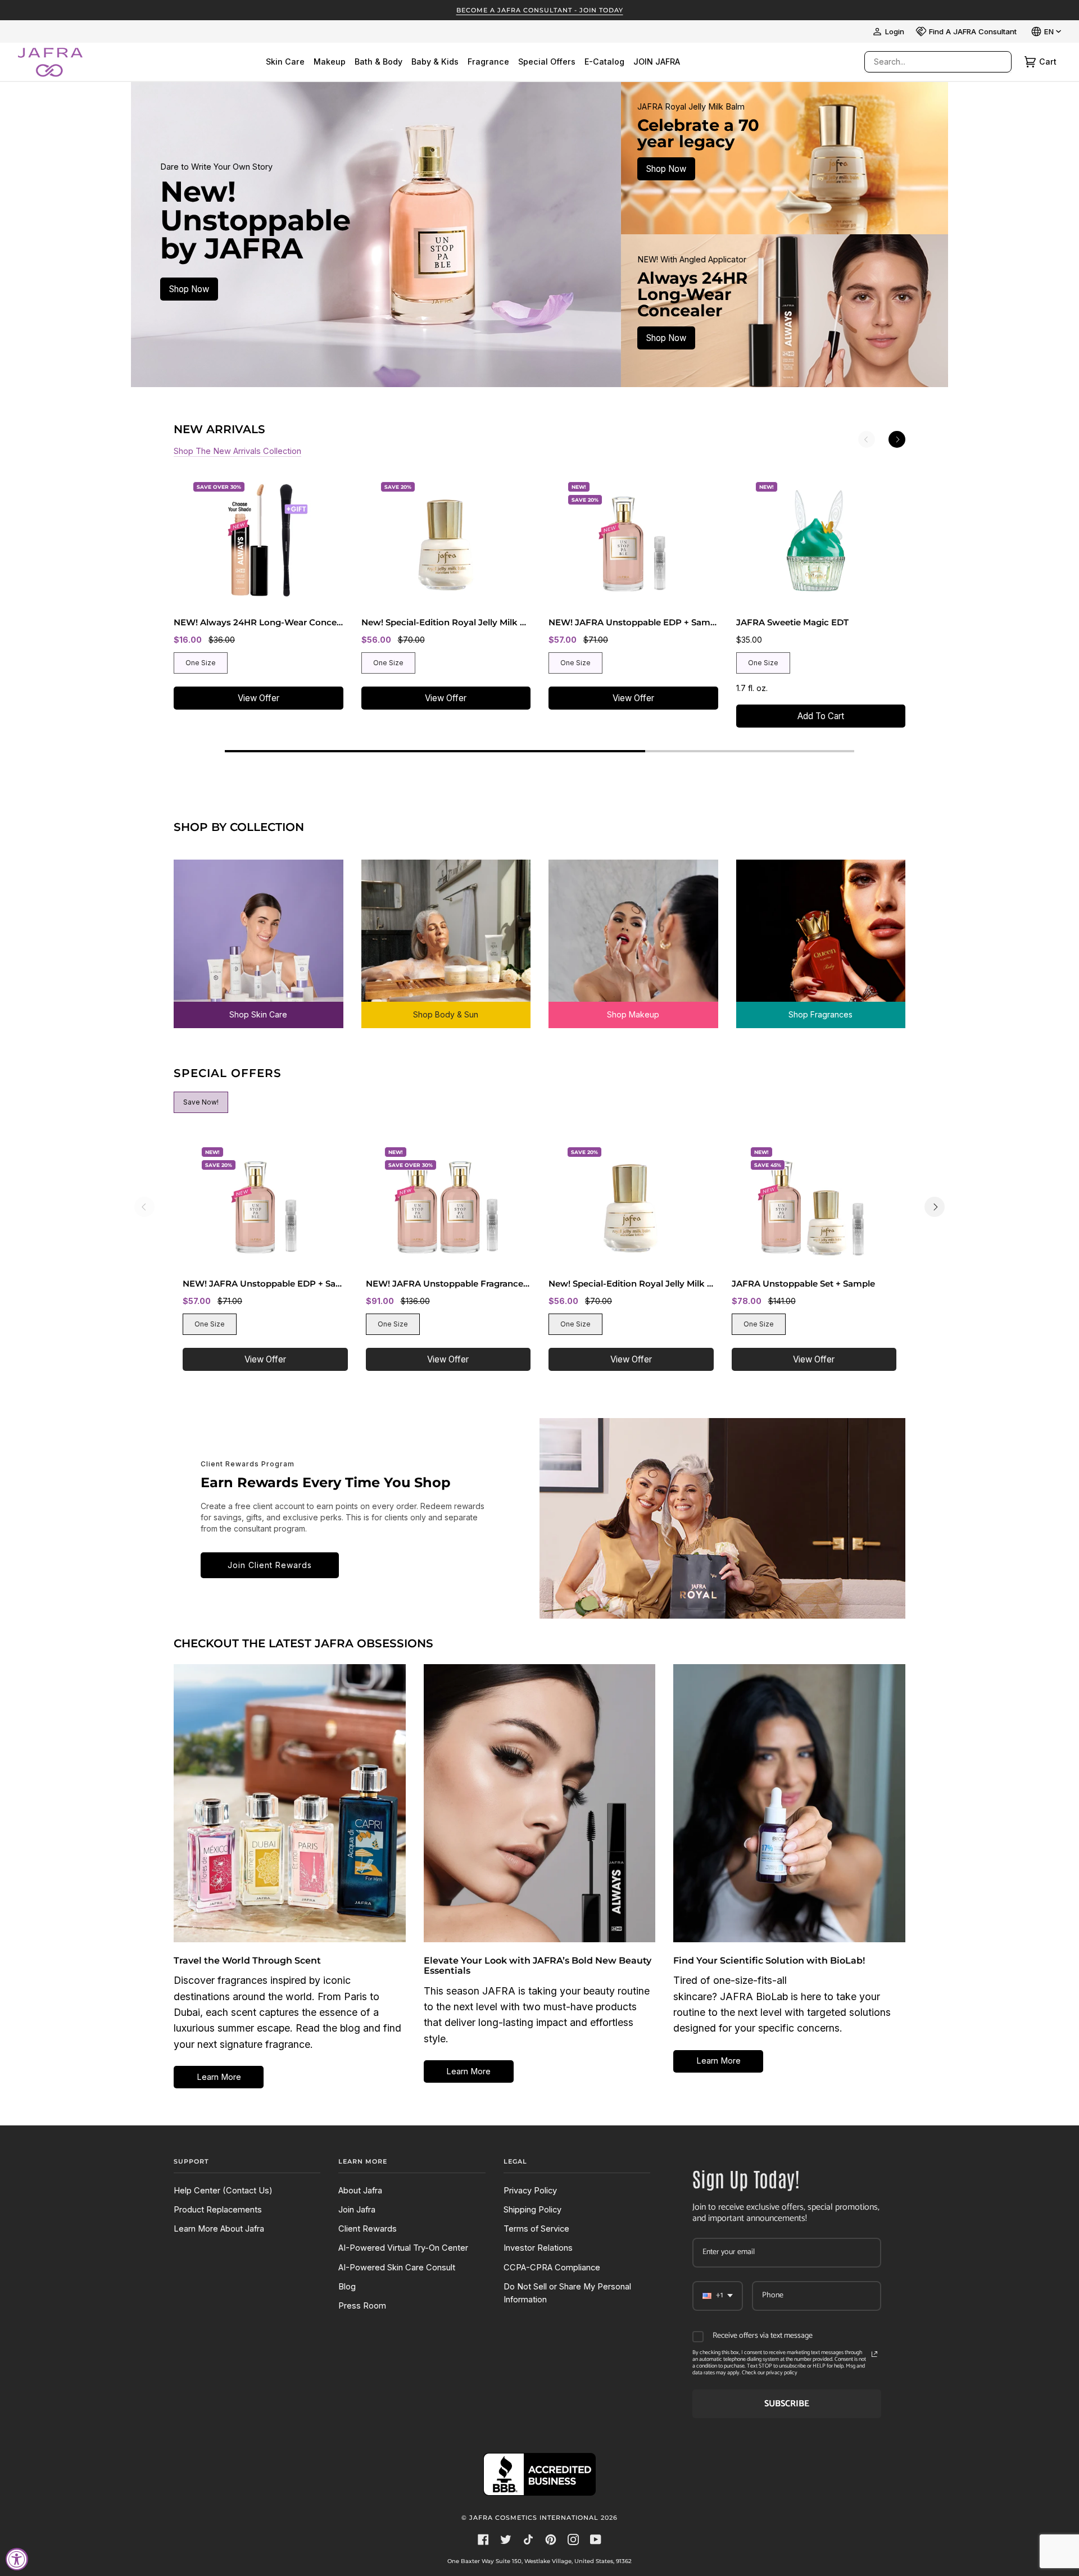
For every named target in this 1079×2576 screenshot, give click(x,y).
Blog (347, 2287)
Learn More (219, 2077)
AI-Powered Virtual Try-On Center (403, 2248)
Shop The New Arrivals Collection (237, 451)
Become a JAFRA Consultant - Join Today (540, 10)
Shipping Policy (532, 2210)
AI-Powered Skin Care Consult (397, 2268)
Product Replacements (218, 2210)
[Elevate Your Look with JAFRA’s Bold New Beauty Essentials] (540, 1803)
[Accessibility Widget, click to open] (17, 2559)
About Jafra (360, 2191)
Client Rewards (368, 2229)
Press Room (362, 2306)
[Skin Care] (259, 936)
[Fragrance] (821, 936)
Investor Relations (538, 2248)
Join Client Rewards (270, 1565)
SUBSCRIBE (787, 2404)
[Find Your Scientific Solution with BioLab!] (789, 1803)
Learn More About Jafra (219, 2229)
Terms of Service (536, 2229)
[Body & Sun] (446, 936)
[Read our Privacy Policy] (874, 2354)
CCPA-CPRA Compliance (552, 2268)
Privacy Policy (530, 2191)
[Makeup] (633, 936)
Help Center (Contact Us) (223, 2191)
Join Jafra (357, 2210)
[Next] (897, 439)
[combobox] (927, 62)
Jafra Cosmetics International (534, 2518)
